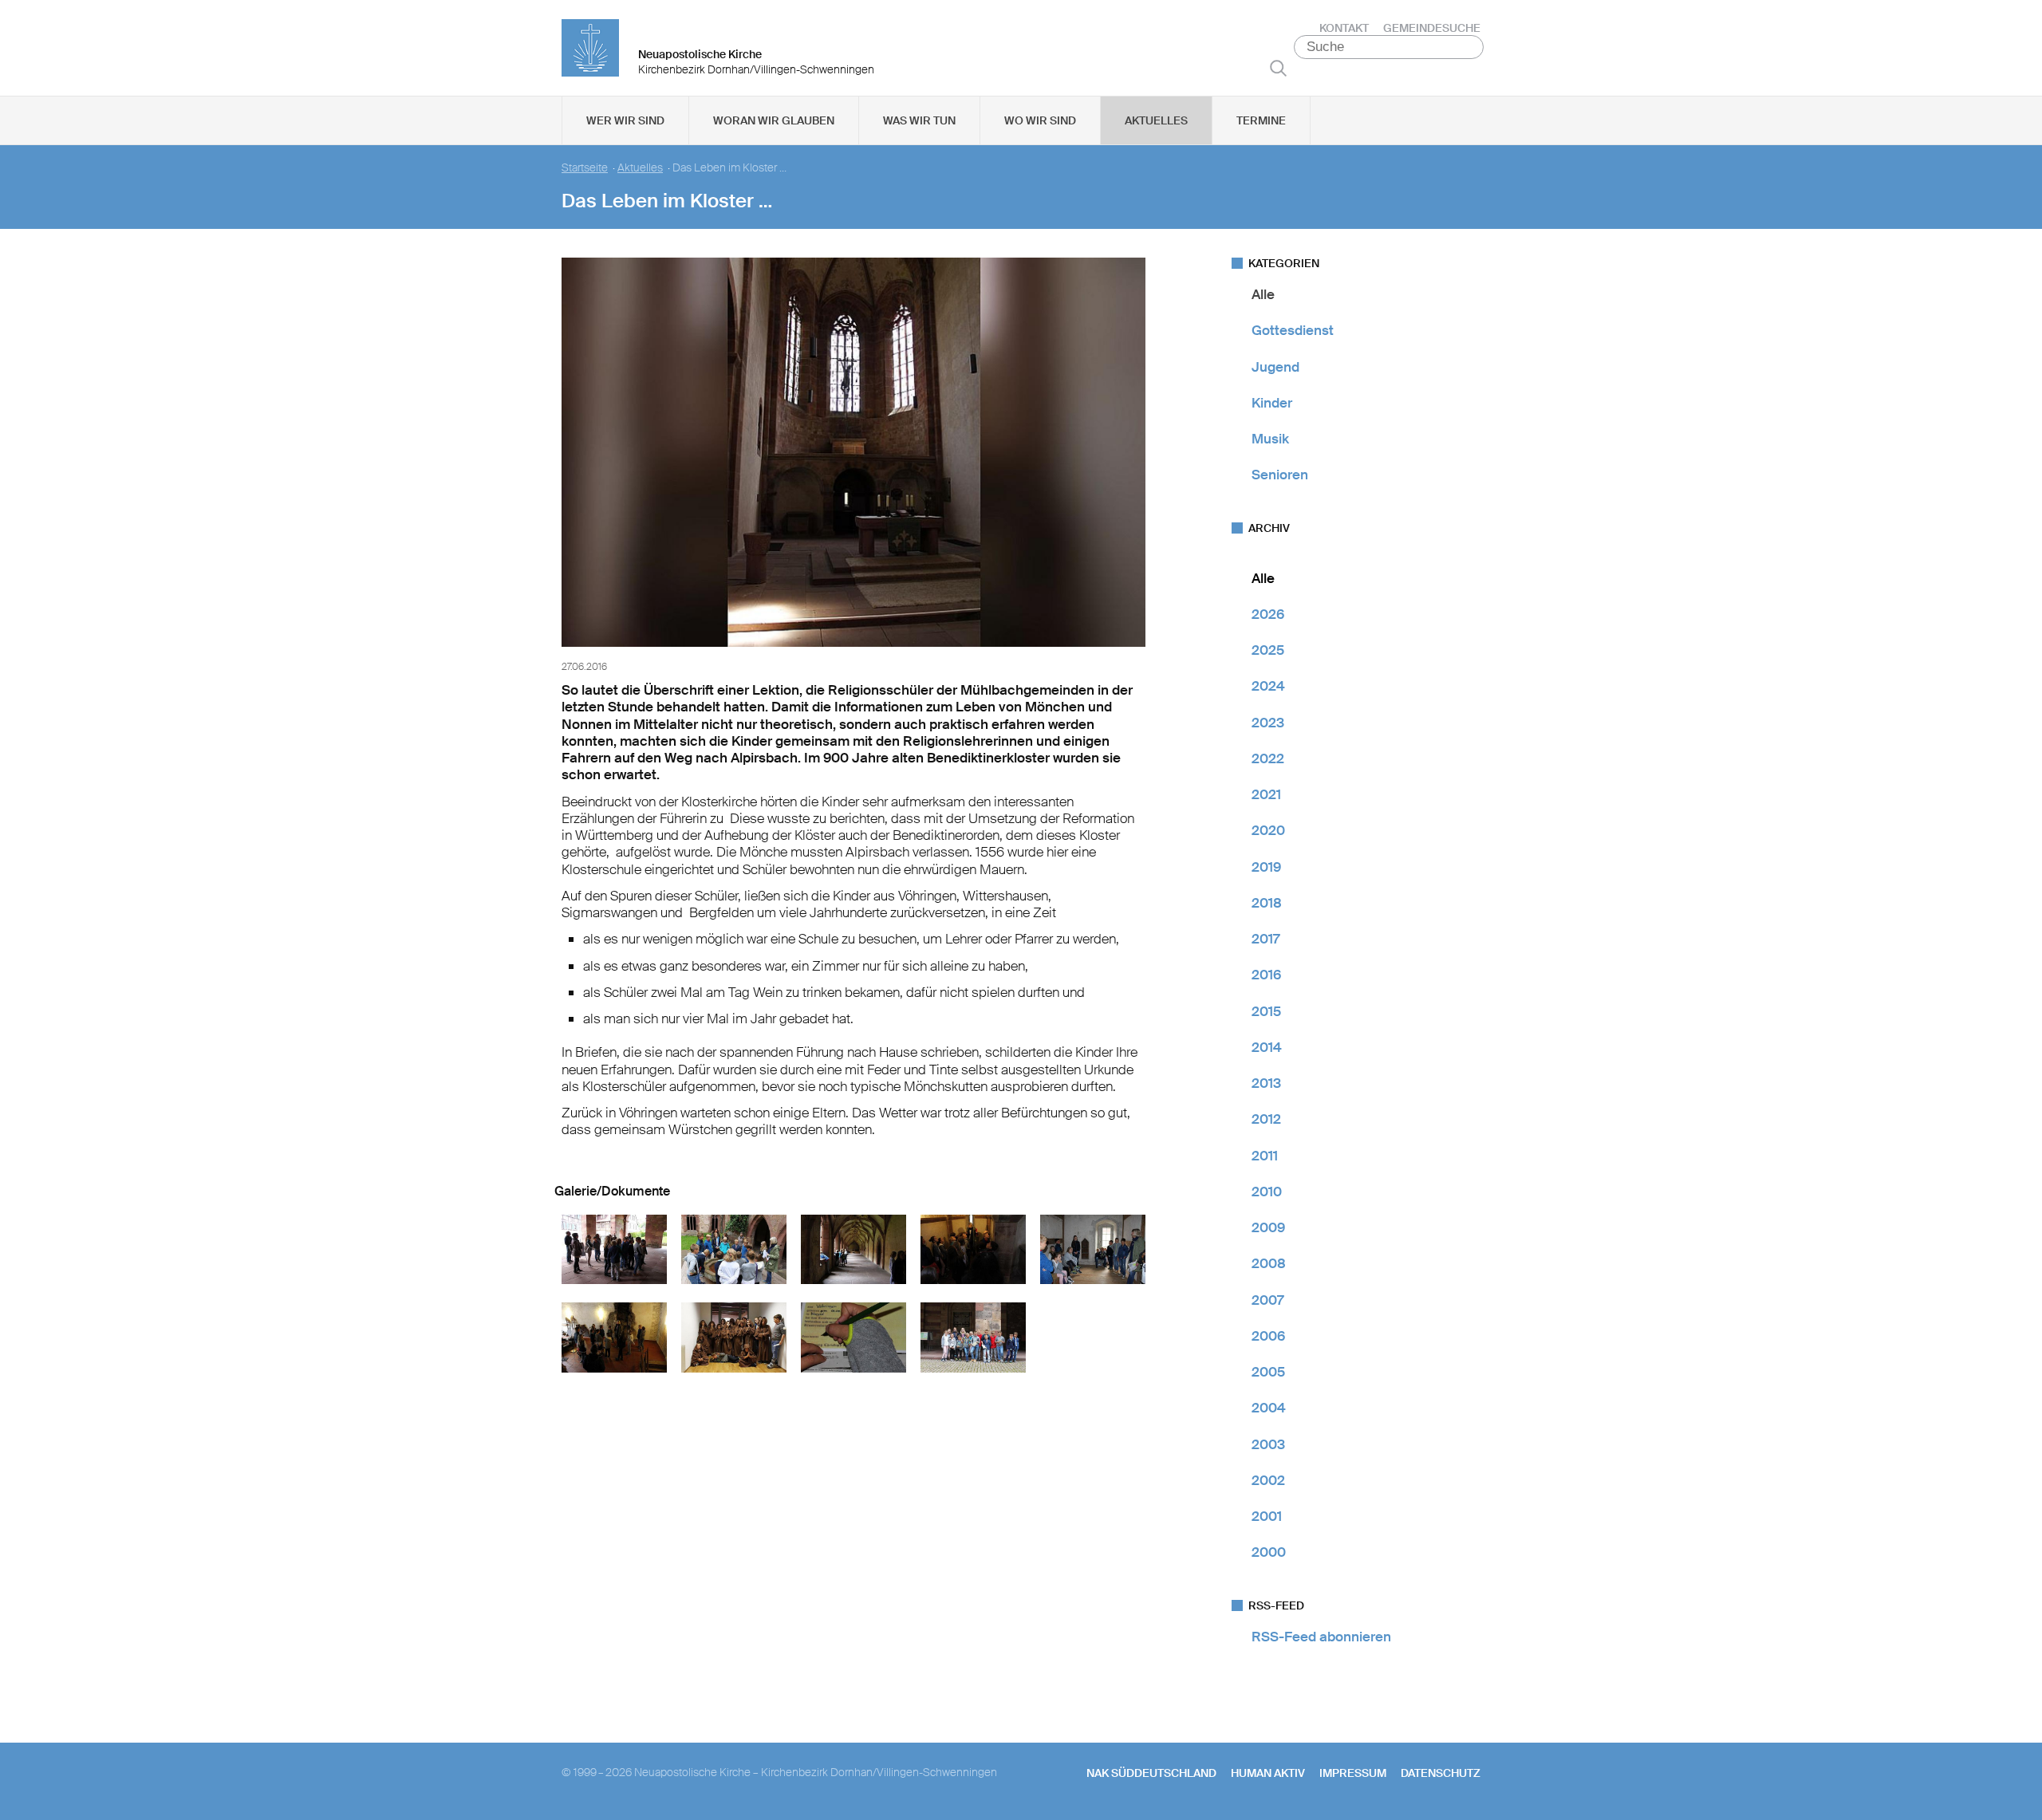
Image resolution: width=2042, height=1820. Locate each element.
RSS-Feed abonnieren (1321, 1637)
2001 (1267, 1516)
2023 (1268, 723)
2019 (1266, 867)
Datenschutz (1441, 1773)
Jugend (1275, 367)
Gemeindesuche (1432, 28)
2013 (1266, 1083)
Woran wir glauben (774, 120)
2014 (1267, 1047)
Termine (1261, 120)
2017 (1265, 939)
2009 (1268, 1227)
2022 (1268, 758)
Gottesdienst (1293, 330)
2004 (1269, 1408)
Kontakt (1344, 28)
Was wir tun (919, 120)
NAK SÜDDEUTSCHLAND (1151, 1773)
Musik (1270, 439)
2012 (1266, 1119)
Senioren (1280, 475)
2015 (1266, 1011)
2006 (1268, 1336)
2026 (1268, 614)
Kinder (1272, 403)
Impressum (1353, 1773)
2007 (1267, 1300)
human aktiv (1268, 1773)
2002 (1268, 1480)
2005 (1268, 1372)
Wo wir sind (1040, 120)
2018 (1267, 903)
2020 (1268, 830)
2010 (1267, 1192)
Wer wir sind (625, 120)
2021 (1266, 794)
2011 (1265, 1156)
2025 (1268, 650)
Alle (1263, 294)
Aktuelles (1156, 120)
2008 (1269, 1263)
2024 (1268, 686)
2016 (1266, 975)
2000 (1269, 1552)
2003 (1268, 1444)
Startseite (585, 168)
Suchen (1278, 68)
